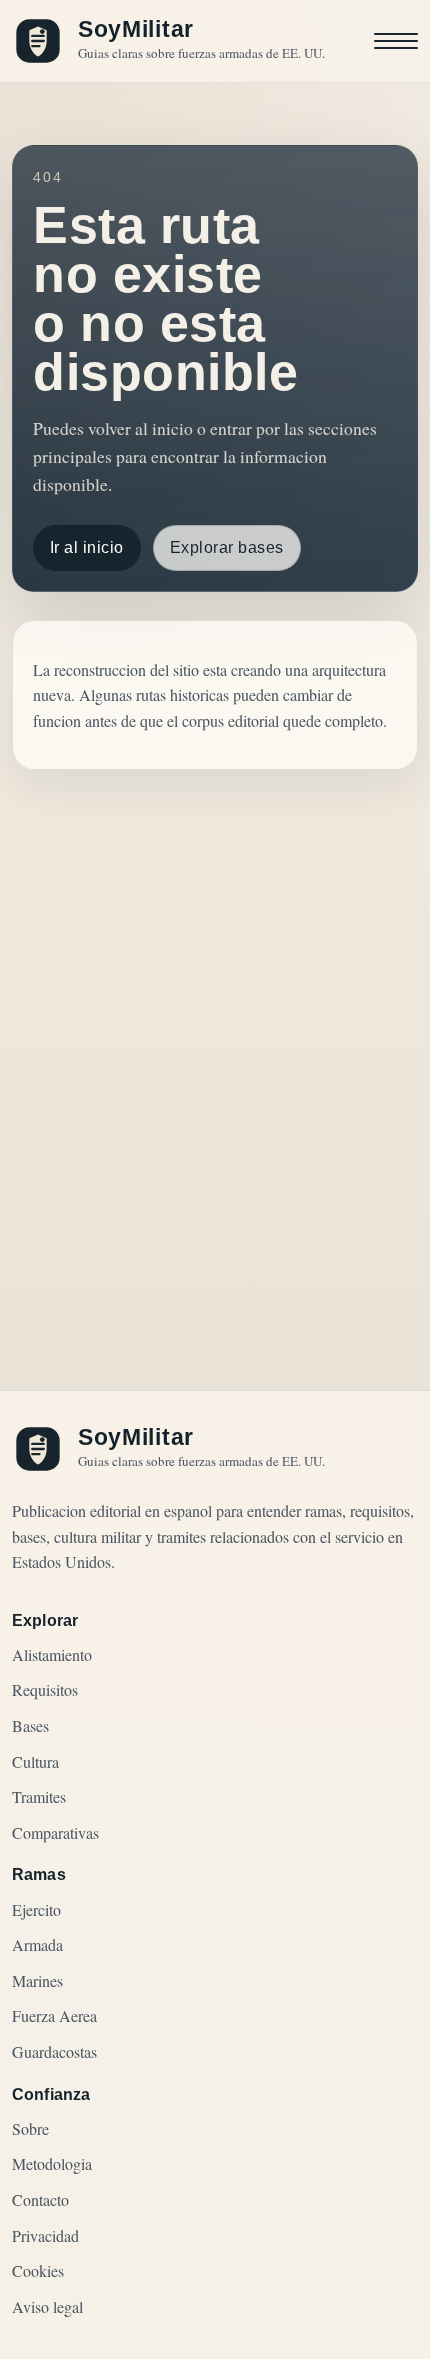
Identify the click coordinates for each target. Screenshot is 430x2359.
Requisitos (45, 1689)
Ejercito (36, 1909)
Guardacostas (54, 2051)
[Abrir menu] (396, 41)
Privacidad (45, 2235)
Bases (30, 1725)
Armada (37, 1944)
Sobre (30, 2128)
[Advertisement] (215, 1037)
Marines (37, 1980)
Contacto (40, 2199)
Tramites (39, 1796)
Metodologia (52, 2163)
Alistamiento (52, 1654)
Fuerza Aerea (54, 2015)
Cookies (38, 2270)
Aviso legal (47, 2306)
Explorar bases (227, 547)
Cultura (35, 1761)
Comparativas (55, 1832)
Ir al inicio (87, 547)
